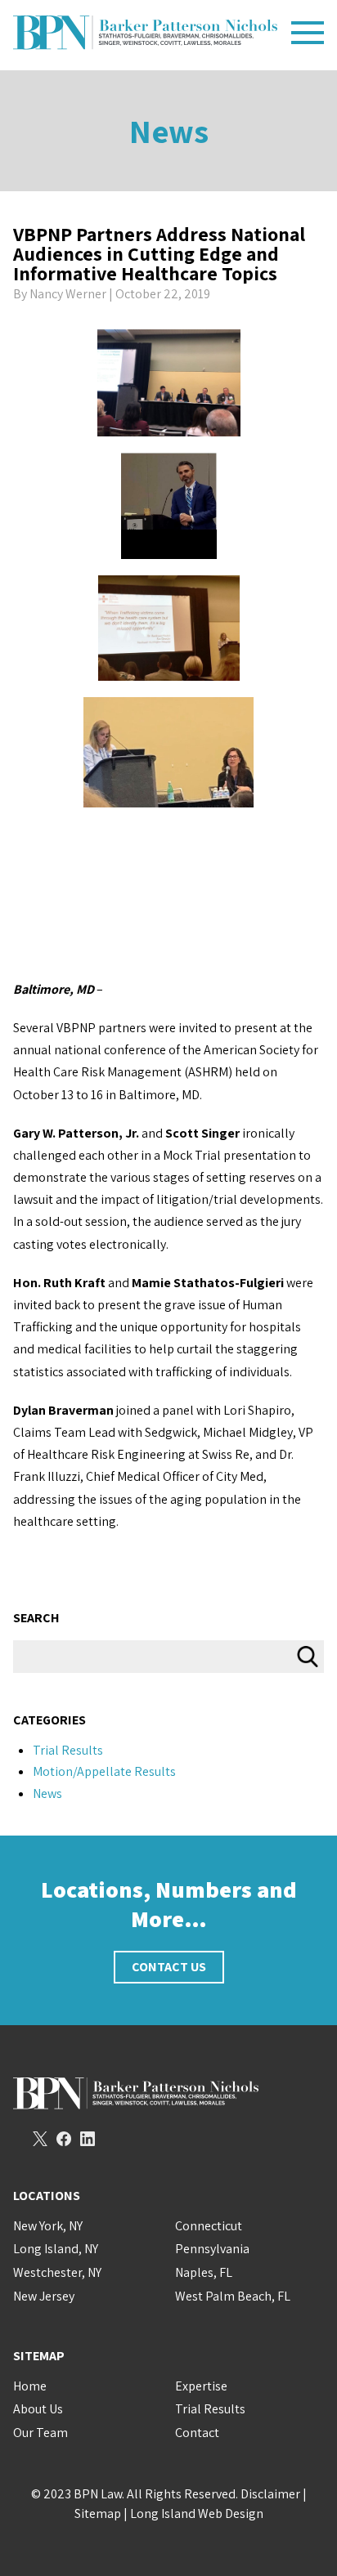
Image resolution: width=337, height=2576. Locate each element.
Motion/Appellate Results (104, 1771)
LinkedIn (88, 2139)
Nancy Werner (68, 294)
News (169, 131)
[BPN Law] (145, 33)
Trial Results (68, 1750)
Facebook (64, 2139)
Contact (197, 2433)
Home (30, 2386)
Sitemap (98, 2513)
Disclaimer (270, 2494)
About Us (38, 2409)
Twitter (40, 2139)
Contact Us (169, 1967)
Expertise (201, 2386)
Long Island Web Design (197, 2513)
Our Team (40, 2433)
